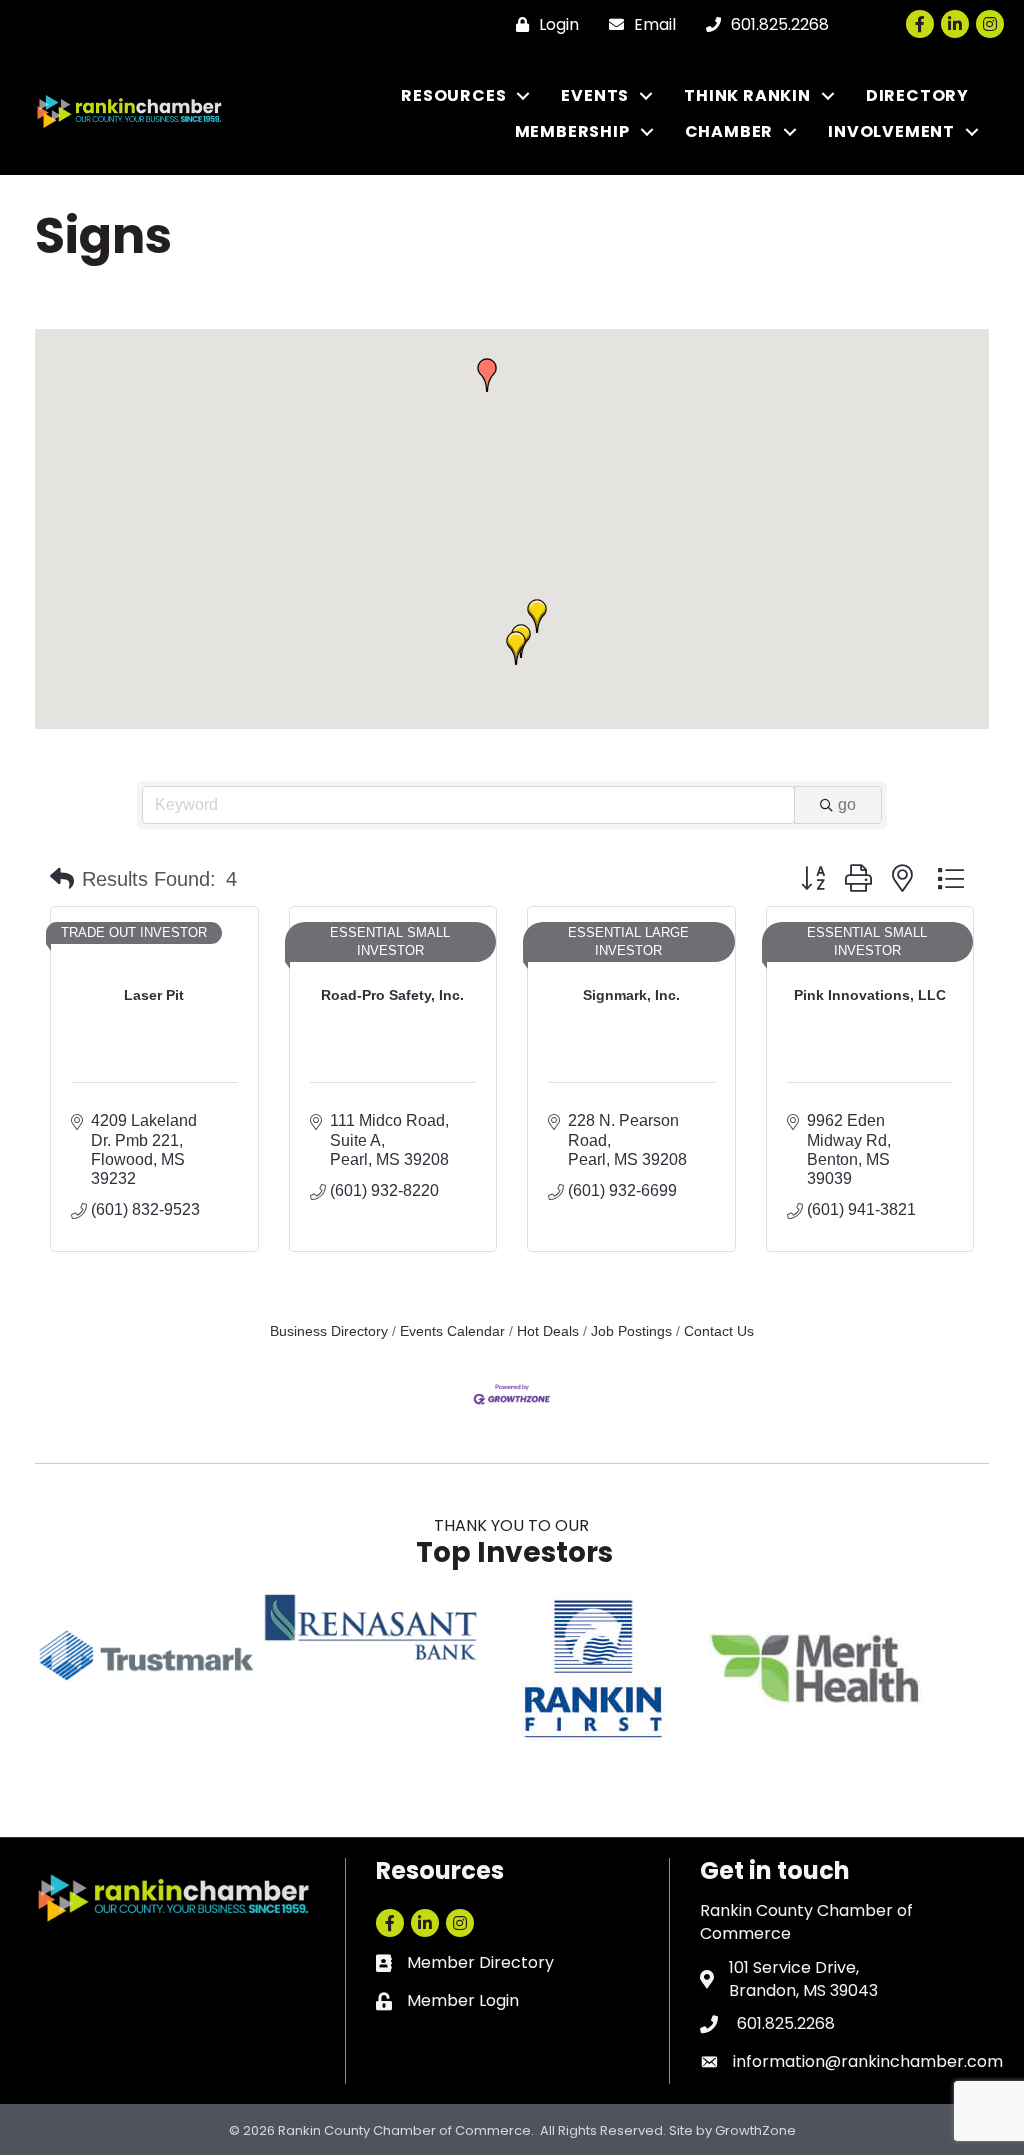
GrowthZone (755, 2130)
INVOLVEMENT (891, 131)
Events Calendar (452, 1331)
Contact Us (719, 1331)
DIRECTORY (917, 95)
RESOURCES (453, 95)
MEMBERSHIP (572, 131)
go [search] (847, 804)
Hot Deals (548, 1331)
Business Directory (329, 1331)
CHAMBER (729, 131)
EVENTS (595, 95)
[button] (516, 648)
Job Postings (631, 1331)
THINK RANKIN (747, 95)
